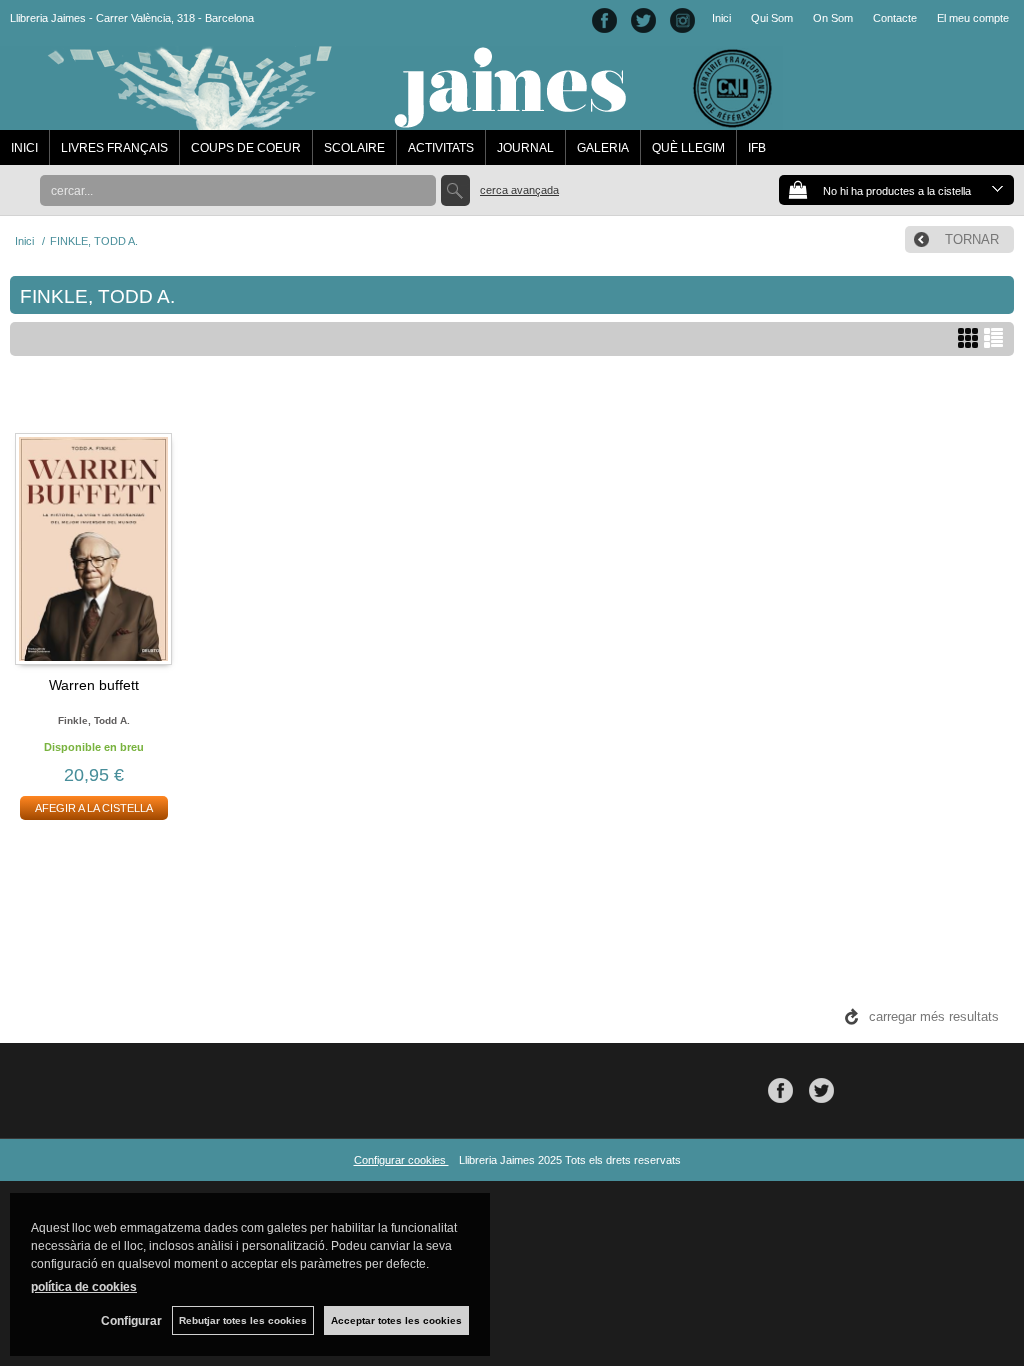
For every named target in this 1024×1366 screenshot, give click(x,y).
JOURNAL (525, 148)
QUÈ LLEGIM (688, 148)
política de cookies (84, 1287)
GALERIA (603, 148)
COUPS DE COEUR (246, 148)
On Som (833, 18)
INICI (24, 148)
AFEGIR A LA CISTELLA (94, 808)
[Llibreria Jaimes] (391, 120)
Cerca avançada (519, 190)
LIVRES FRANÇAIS (114, 148)
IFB (757, 148)
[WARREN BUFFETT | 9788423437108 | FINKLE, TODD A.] (93, 526)
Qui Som (772, 18)
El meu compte (973, 18)
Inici (721, 18)
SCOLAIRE (354, 148)
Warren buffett (94, 685)
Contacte (895, 18)
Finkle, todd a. (94, 720)
